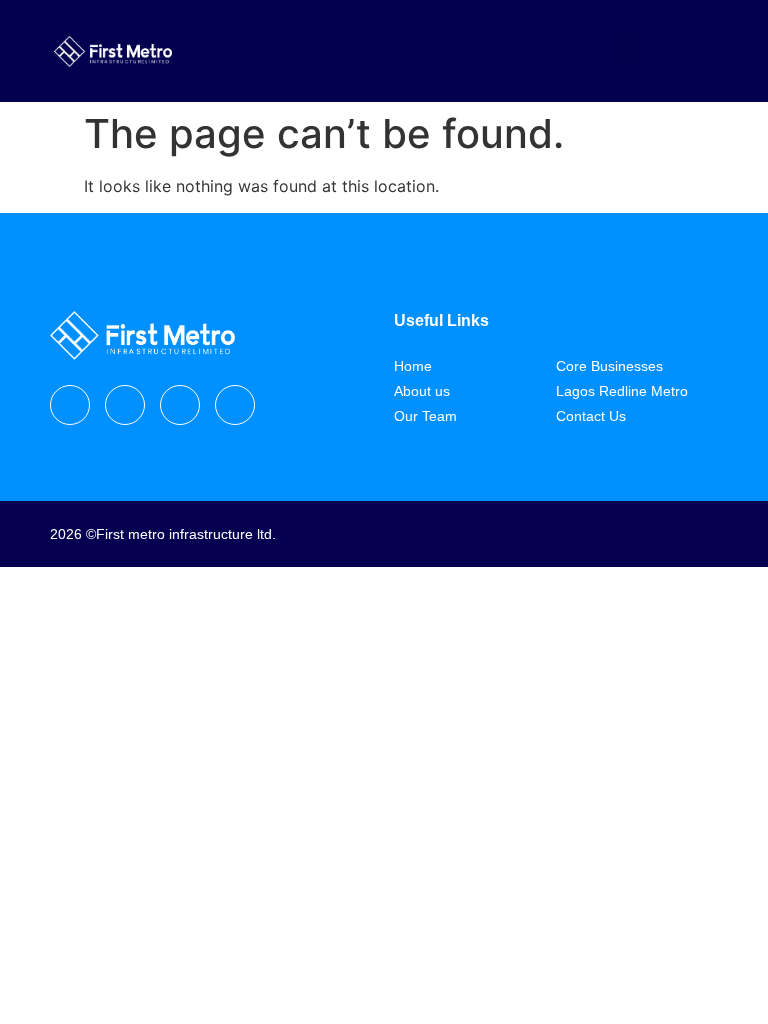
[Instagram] (125, 405)
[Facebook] (70, 405)
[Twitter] (180, 405)
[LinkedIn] (235, 405)
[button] (628, 46)
